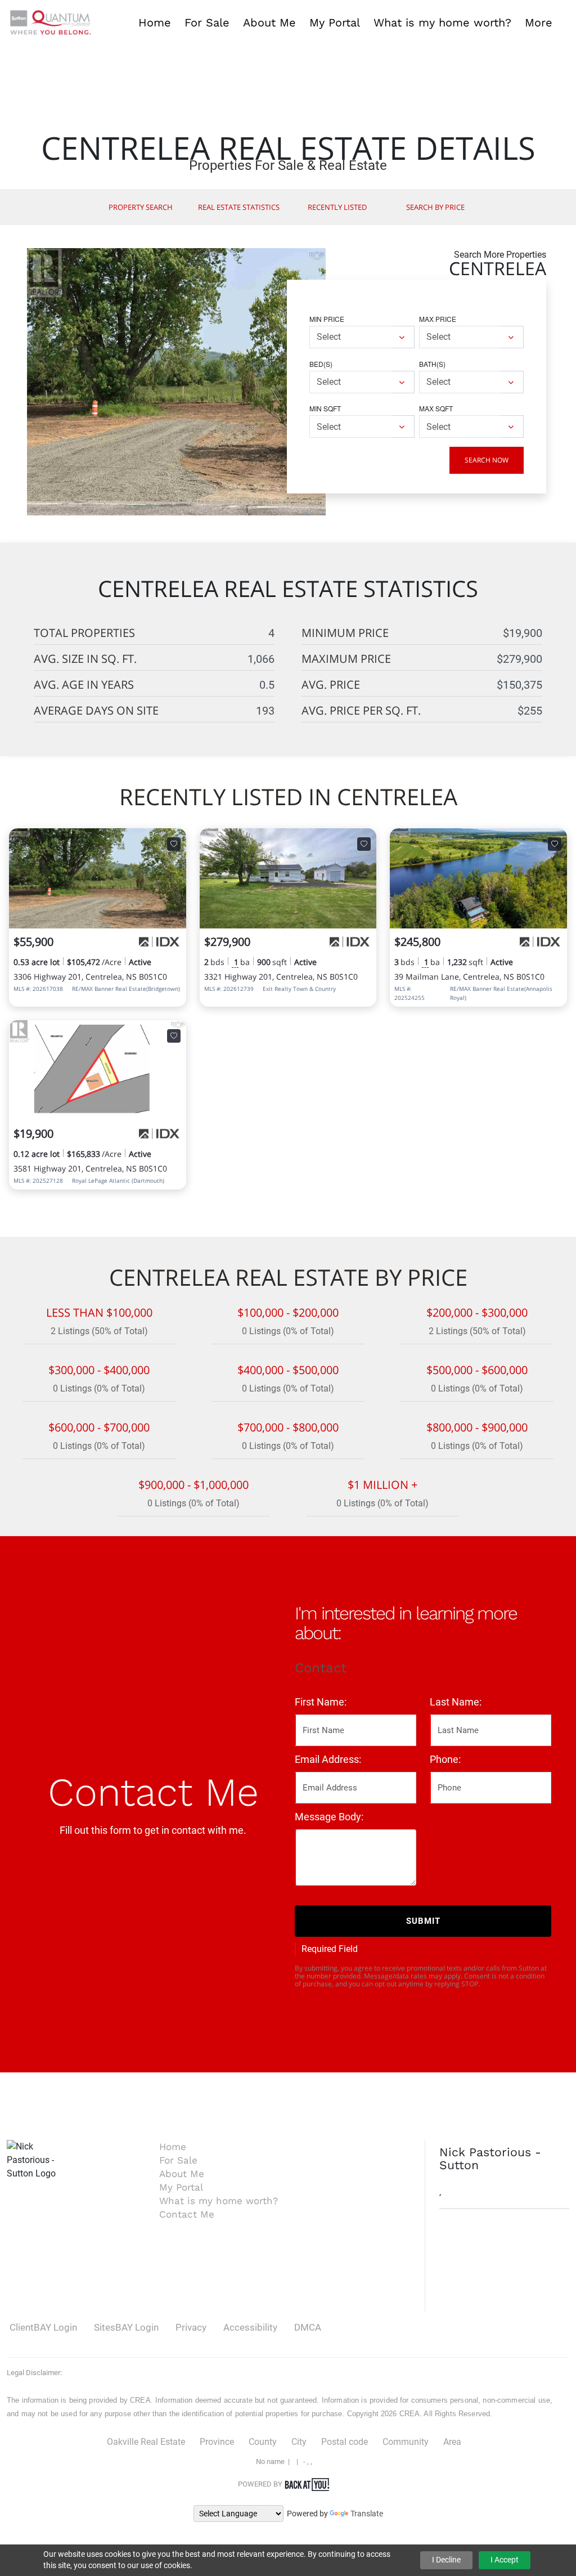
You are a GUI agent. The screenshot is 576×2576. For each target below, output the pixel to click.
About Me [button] (269, 23)
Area (452, 2442)
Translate (367, 2514)
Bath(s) (432, 364)
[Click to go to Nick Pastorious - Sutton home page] (51, 22)
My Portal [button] (335, 23)
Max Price (438, 319)
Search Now (487, 460)
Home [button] (155, 23)
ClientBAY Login (43, 2327)
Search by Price (435, 207)
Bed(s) (321, 364)
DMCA (308, 2327)
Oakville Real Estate (146, 2442)
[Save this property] (174, 844)
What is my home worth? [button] (442, 23)
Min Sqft (325, 408)
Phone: (445, 1759)
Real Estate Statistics (239, 207)
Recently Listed (337, 207)
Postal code (345, 2442)
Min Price (327, 319)
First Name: (321, 1702)
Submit (423, 1921)
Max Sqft (436, 408)
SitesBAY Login (126, 2327)
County (263, 2442)
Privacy (191, 2327)
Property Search (141, 207)
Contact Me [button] (187, 2214)
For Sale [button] (207, 23)
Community (406, 2442)
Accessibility (250, 2327)
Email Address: (328, 1759)
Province (217, 2442)
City (299, 2442)
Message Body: (329, 1817)
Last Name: (456, 1702)
